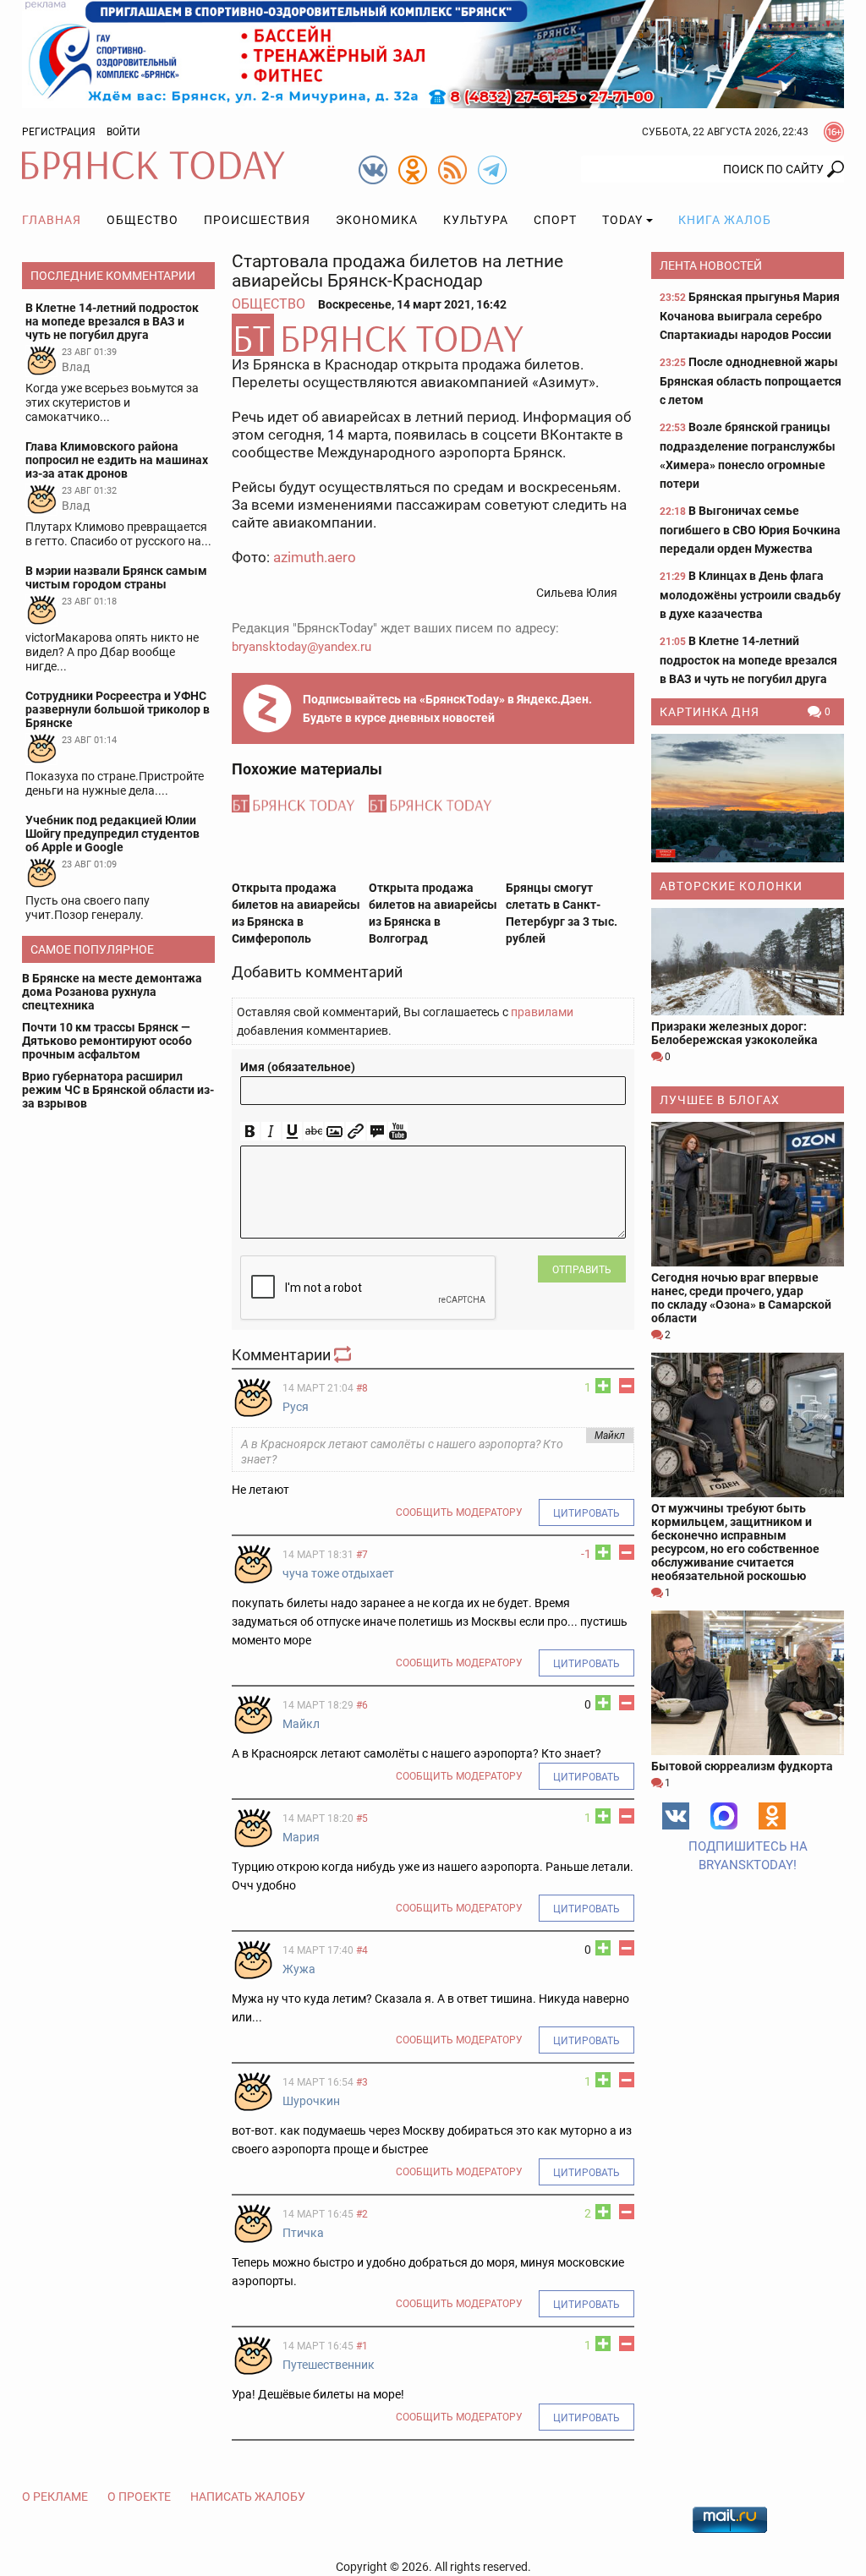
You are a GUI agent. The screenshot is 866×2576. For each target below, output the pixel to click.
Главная (52, 220)
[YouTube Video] (398, 1132)
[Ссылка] (356, 1132)
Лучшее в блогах (720, 1100)
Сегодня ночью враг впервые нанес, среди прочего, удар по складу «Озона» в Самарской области (741, 1298)
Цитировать (586, 1513)
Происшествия (257, 220)
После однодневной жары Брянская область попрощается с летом (751, 381)
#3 (362, 2082)
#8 (362, 1388)
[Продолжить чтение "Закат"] (748, 798)
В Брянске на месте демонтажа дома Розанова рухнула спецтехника (112, 992)
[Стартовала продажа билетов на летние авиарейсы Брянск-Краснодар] (433, 335)
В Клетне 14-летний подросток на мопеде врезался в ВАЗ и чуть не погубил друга (748, 660)
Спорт (555, 220)
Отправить (582, 1270)
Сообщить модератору (459, 1512)
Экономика (377, 220)
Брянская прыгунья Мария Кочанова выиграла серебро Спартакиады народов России (750, 316)
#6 (362, 1705)
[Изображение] (334, 1132)
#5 (362, 1819)
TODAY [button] (622, 220)
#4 (362, 1950)
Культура (476, 220)
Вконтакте (676, 1816)
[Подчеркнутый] (292, 1132)
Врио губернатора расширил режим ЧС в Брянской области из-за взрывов (118, 1090)
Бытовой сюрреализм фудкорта (742, 1766)
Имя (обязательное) (298, 1067)
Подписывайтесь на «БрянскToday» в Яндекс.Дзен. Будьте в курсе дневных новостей (447, 708)
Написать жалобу (248, 2497)
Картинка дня (710, 712)
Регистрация (59, 132)
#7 (362, 1555)
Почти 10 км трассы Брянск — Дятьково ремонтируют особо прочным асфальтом (107, 1041)
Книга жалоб (725, 220)
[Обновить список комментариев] (344, 1355)
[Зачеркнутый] (313, 1132)
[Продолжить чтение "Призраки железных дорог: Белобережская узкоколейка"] (748, 962)
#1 (362, 2346)
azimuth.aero (315, 557)
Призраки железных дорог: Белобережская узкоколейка (734, 1033)
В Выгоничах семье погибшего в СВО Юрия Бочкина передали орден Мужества (750, 530)
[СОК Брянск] (433, 53)
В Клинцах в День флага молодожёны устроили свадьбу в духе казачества (750, 595)
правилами (542, 1012)
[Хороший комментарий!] (603, 1386)
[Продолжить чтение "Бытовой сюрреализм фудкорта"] (748, 1683)
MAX (724, 1816)
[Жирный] (250, 1132)
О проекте (139, 2497)
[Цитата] (377, 1132)
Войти (123, 132)
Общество (143, 220)
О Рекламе (55, 2497)
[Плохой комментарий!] (627, 1386)
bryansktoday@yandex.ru (301, 647)
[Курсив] (271, 1132)
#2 (362, 2214)
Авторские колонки (731, 886)
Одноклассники (772, 1816)
